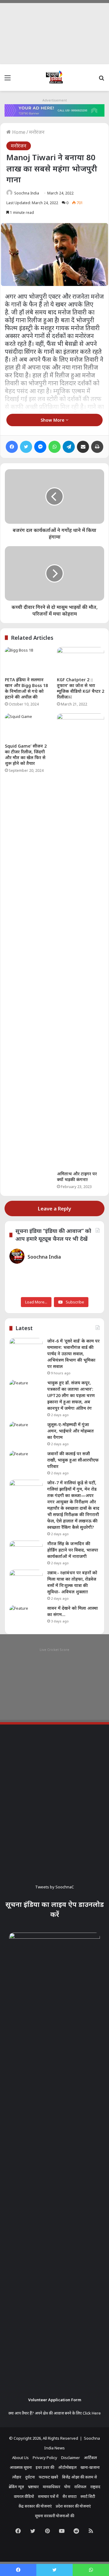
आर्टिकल (90, 2458)
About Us (20, 2458)
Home (18, 132)
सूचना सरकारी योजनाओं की (54, 2516)
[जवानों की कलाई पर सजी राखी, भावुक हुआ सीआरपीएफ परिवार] (26, 1462)
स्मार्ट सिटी (88, 2496)
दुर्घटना (30, 2477)
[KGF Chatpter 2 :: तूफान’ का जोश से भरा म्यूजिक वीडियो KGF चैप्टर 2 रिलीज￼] (81, 660)
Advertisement (55, 100)
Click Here (92, 2413)
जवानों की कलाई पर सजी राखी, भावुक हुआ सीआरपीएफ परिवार (73, 1460)
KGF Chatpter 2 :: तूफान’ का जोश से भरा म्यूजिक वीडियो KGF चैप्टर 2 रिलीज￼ (81, 688)
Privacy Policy (45, 2458)
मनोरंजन (37, 132)
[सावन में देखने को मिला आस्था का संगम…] (26, 1617)
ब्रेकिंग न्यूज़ (16, 2487)
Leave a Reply (54, 1208)
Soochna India (27, 193)
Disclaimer (71, 2458)
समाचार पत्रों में (48, 2496)
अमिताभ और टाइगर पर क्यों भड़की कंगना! (77, 1177)
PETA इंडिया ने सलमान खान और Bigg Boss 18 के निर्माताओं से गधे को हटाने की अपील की (26, 688)
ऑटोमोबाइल (67, 2467)
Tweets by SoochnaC (54, 1887)
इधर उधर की (45, 2467)
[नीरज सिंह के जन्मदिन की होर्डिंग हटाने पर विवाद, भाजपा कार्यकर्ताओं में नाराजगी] (26, 1552)
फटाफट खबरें (48, 2477)
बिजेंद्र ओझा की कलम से (79, 2477)
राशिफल (80, 2487)
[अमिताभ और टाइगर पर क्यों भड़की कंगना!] (81, 941)
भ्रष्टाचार (33, 2487)
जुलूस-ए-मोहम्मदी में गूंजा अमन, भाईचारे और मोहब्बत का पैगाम (71, 1431)
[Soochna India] (54, 78)
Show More (53, 420)
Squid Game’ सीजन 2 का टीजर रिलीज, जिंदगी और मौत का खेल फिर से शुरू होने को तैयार (26, 755)
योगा (67, 2487)
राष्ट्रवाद (95, 2487)
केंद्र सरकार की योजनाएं (35, 2506)
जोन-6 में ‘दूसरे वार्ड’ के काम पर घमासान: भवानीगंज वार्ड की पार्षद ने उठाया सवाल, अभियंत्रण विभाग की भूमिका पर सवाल (73, 1354)
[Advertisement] (54, 32)
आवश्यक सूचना (21, 2467)
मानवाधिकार (51, 2487)
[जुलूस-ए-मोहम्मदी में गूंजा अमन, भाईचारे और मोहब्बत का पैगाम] (26, 1433)
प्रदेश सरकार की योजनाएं (73, 2506)
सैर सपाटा (69, 2496)
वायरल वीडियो (24, 2496)
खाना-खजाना (90, 2467)
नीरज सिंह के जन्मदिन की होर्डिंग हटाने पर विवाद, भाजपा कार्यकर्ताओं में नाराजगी (73, 1550)
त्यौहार (17, 2477)
